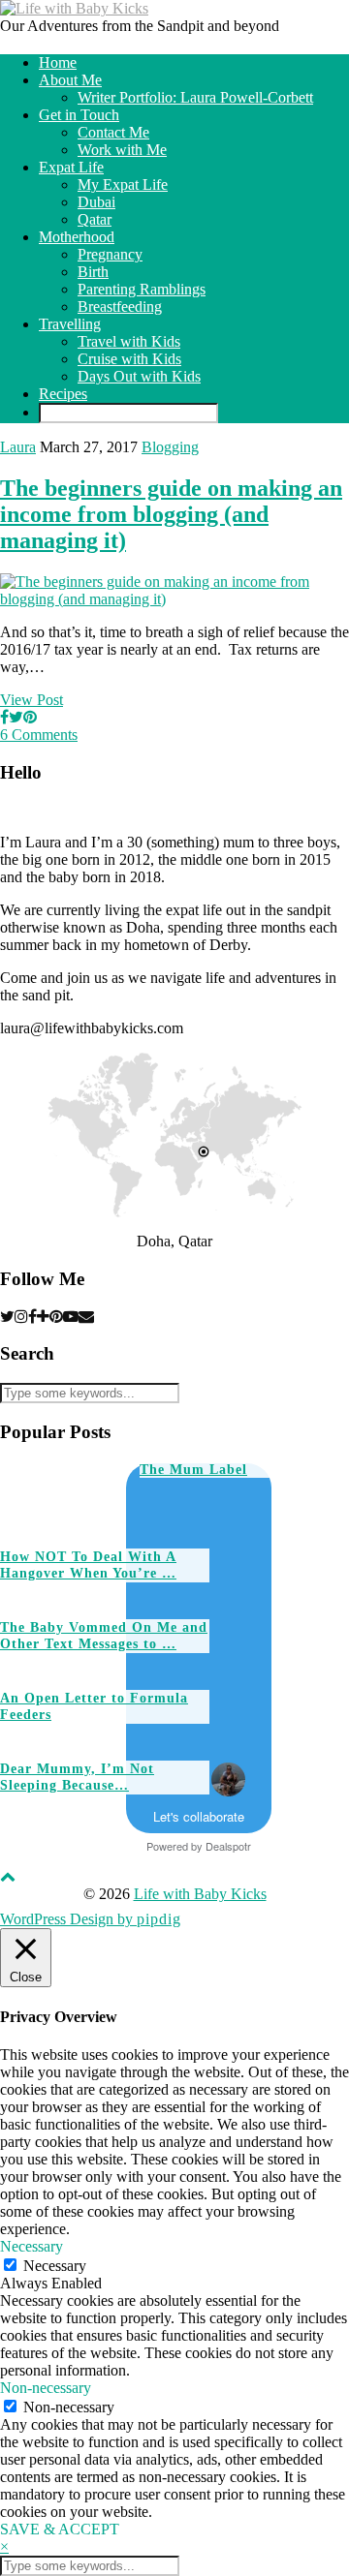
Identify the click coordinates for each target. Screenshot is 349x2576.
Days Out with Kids (139, 376)
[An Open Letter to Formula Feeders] (272, 1655)
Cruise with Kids (129, 359)
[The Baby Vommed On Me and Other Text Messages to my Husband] (272, 1584)
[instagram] (21, 1317)
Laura (18, 447)
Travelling (70, 324)
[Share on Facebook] (4, 717)
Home (58, 62)
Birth (93, 272)
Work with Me (122, 150)
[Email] (86, 1317)
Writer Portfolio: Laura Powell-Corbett (195, 97)
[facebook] (32, 1317)
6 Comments (39, 735)
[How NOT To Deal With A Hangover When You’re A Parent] (203, 1513)
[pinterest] (56, 1317)
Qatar (95, 219)
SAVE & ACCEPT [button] (60, 2529)
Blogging (170, 447)
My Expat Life (123, 184)
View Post (32, 700)
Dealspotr (228, 1846)
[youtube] (71, 1317)
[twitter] (7, 1317)
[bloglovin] (43, 1317)
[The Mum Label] (63, 1497)
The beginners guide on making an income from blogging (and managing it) (171, 514)
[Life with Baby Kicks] (74, 8)
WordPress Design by (91, 1919)
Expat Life (71, 167)
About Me (70, 80)
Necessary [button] (32, 2246)
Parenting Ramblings (142, 289)
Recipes (63, 394)
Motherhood (77, 237)
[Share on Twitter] (16, 717)
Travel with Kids (129, 341)
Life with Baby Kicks (200, 1894)
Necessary (55, 2266)
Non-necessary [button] (46, 2388)
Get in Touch (79, 115)
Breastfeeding (120, 307)
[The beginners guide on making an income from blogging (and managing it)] (174, 599)
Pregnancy (110, 254)
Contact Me (113, 132)
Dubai (96, 202)
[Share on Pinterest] (30, 717)
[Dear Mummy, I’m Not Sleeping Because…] (272, 1725)
